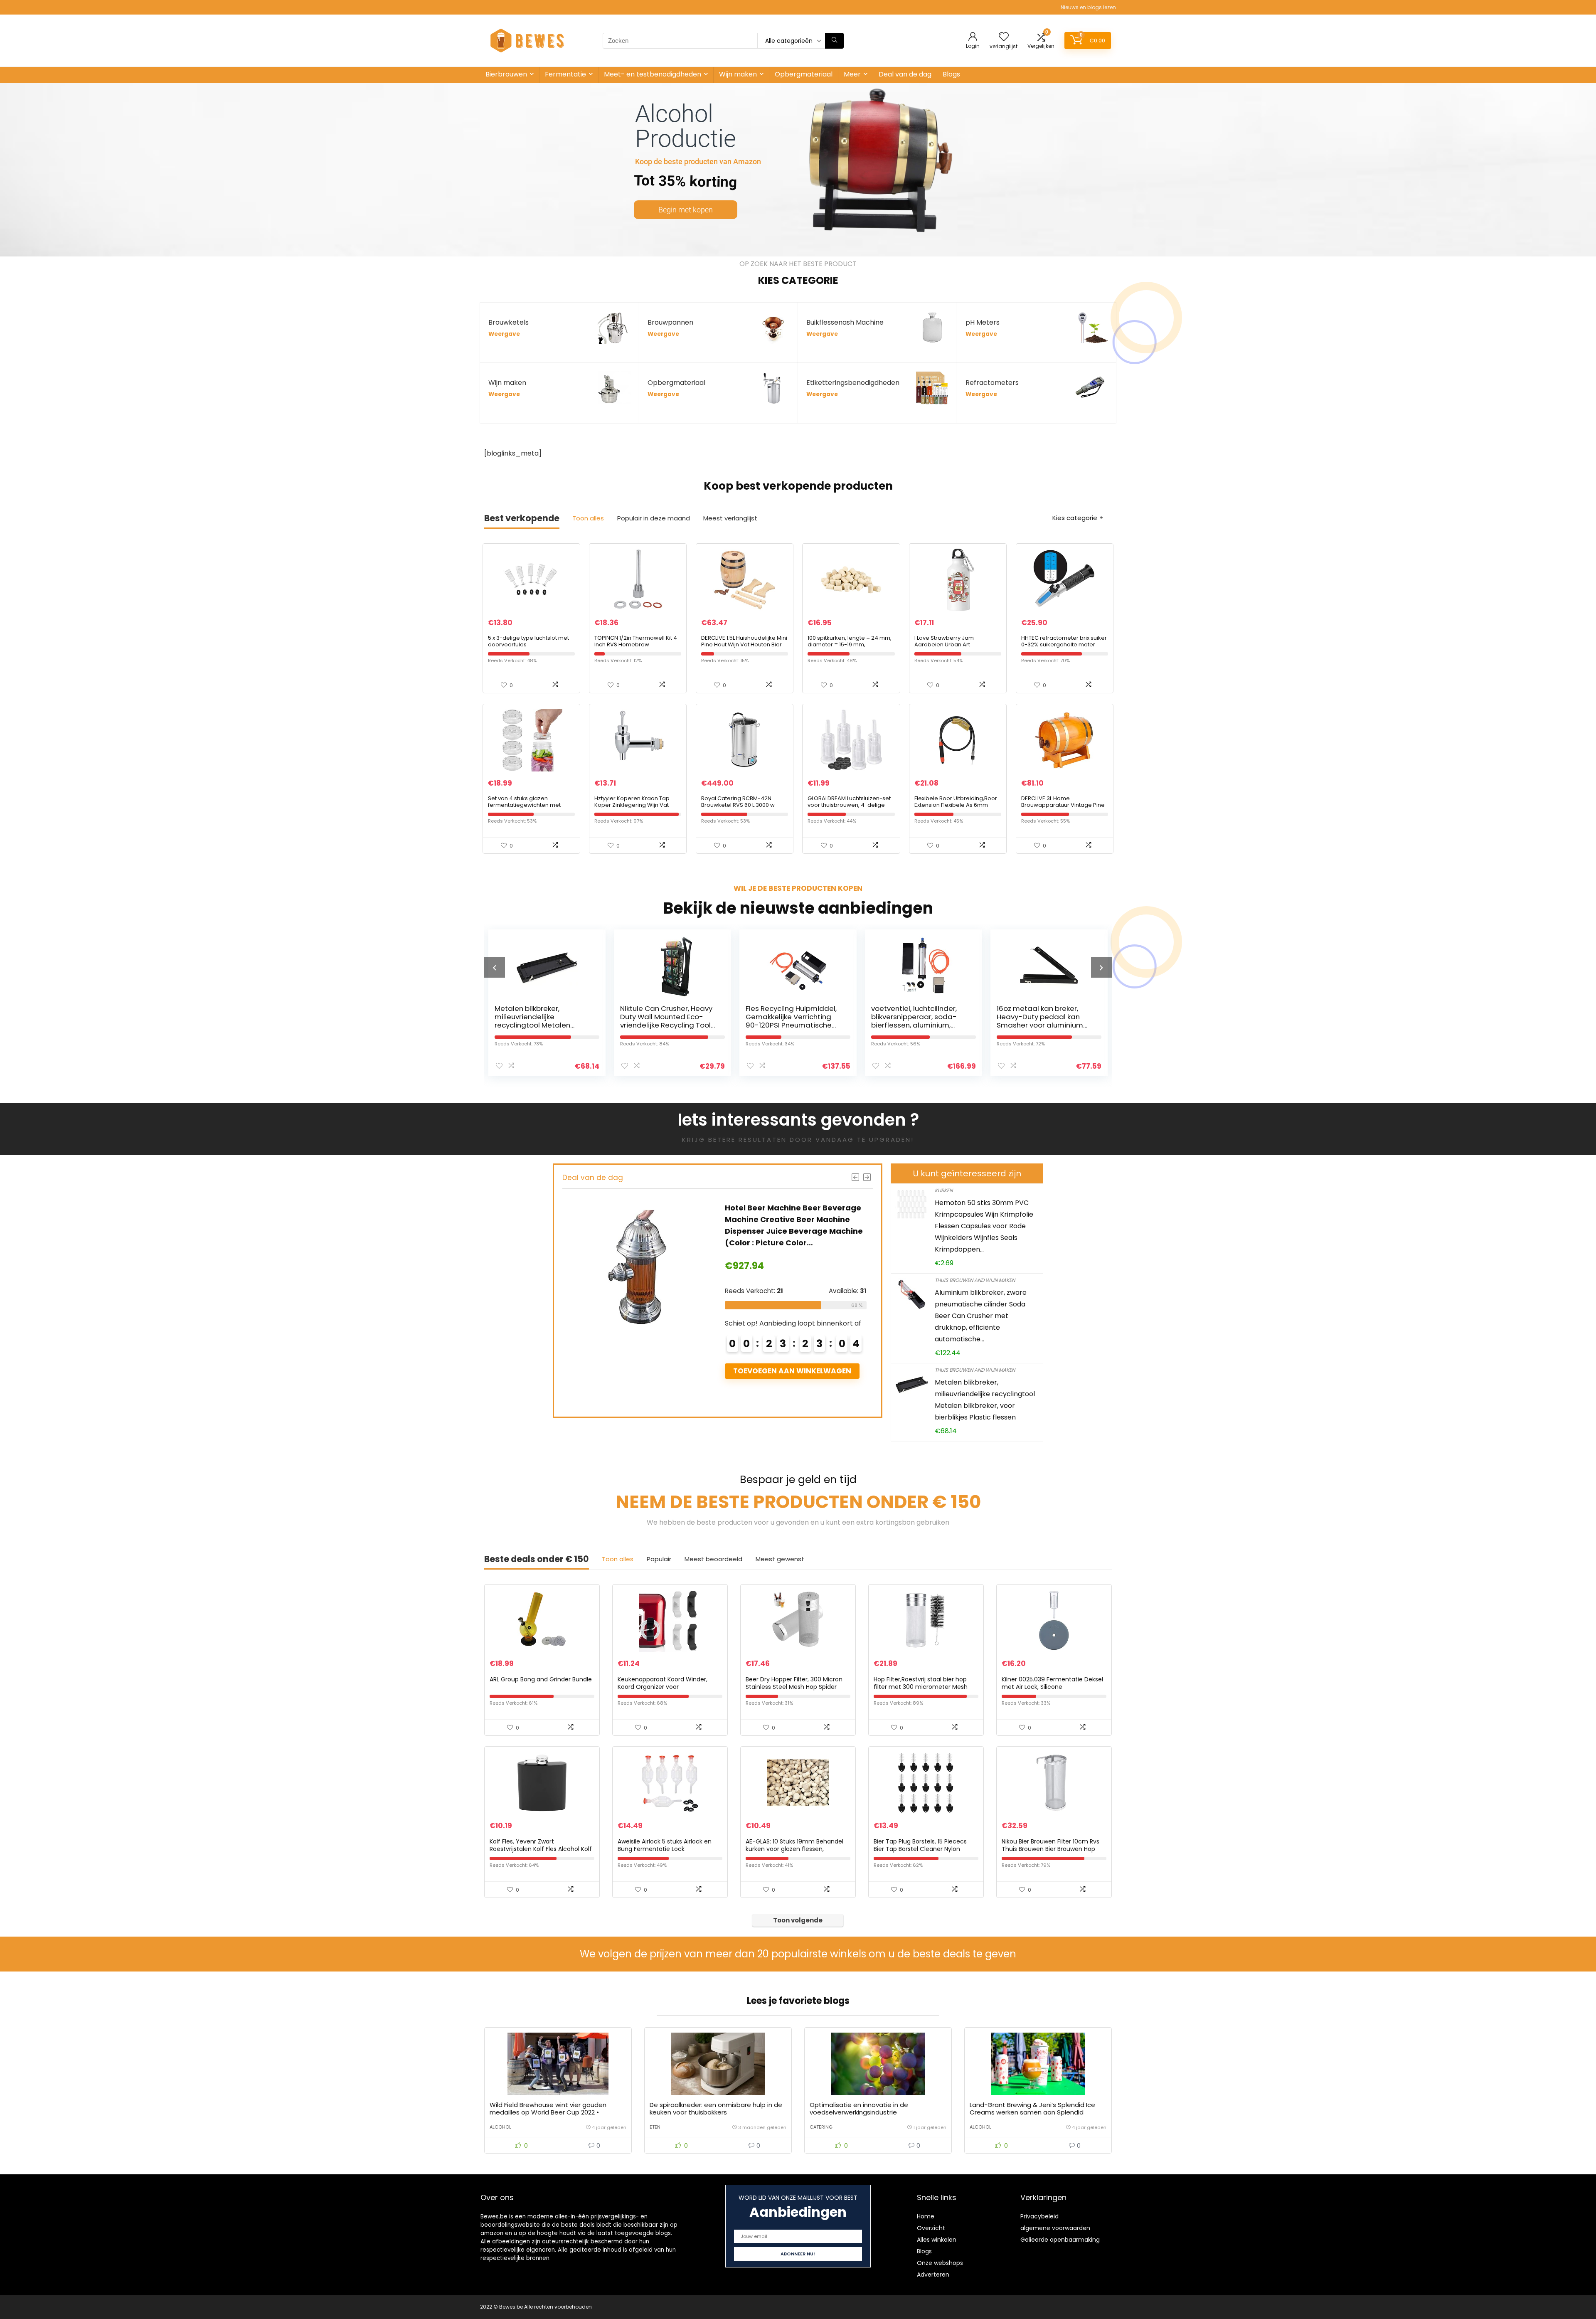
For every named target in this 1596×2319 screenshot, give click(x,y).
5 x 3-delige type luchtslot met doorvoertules (528, 641)
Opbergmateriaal (804, 74)
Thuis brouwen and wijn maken (975, 1280)
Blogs (951, 74)
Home (926, 2216)
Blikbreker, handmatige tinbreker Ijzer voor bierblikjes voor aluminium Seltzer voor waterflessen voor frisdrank (1042, 1025)
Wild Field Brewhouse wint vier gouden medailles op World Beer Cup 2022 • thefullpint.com (548, 2112)
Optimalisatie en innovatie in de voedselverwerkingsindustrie (859, 2108)
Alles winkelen (937, 2240)
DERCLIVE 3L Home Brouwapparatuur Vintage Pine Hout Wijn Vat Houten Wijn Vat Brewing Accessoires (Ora (1063, 808)
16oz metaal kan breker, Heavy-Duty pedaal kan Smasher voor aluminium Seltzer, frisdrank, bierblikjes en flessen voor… (919, 1025)
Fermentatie (565, 74)
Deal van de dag (905, 74)
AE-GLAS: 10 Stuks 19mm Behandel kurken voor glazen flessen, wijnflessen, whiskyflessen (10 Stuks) (798, 1849)
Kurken (944, 1190)
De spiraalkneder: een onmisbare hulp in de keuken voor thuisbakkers (716, 2108)
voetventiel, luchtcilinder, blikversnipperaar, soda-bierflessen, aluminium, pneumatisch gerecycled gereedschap (789, 1025)
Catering (821, 2127)
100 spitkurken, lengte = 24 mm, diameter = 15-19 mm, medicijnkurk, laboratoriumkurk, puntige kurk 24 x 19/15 (850, 648)
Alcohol (500, 2127)
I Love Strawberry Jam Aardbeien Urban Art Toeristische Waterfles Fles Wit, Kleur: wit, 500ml (956, 648)
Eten (655, 2127)
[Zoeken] (834, 41)
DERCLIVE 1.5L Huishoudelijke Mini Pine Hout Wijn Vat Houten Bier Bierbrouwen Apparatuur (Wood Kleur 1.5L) (744, 648)
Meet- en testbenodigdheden (653, 74)
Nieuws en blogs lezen (1088, 7)
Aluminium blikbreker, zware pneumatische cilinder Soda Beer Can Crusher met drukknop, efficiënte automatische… (981, 1316)
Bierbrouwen (506, 74)
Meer (852, 74)
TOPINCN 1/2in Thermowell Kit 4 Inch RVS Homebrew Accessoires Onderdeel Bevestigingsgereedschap (636, 648)
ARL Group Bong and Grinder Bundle (541, 1679)
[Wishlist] (1004, 37)
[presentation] (495, 967)
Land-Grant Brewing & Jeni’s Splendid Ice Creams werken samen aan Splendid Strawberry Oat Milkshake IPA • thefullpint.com (1032, 2116)
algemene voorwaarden (1055, 2228)
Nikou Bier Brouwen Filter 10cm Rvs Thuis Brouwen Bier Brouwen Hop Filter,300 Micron (1050, 1849)
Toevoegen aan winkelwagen (792, 1371)
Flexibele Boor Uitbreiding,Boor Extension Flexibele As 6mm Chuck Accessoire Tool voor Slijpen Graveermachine (956, 808)
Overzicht (931, 2228)
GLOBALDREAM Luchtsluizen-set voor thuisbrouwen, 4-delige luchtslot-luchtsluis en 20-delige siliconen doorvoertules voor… (851, 808)
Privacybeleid (1039, 2216)
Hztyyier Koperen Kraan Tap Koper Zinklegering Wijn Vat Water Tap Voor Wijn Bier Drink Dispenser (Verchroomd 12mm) (637, 808)
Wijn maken (738, 74)
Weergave (504, 334)
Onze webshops (940, 2263)
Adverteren (933, 2275)
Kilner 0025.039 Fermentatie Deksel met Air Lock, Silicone (1052, 1683)
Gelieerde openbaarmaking (1060, 2240)
